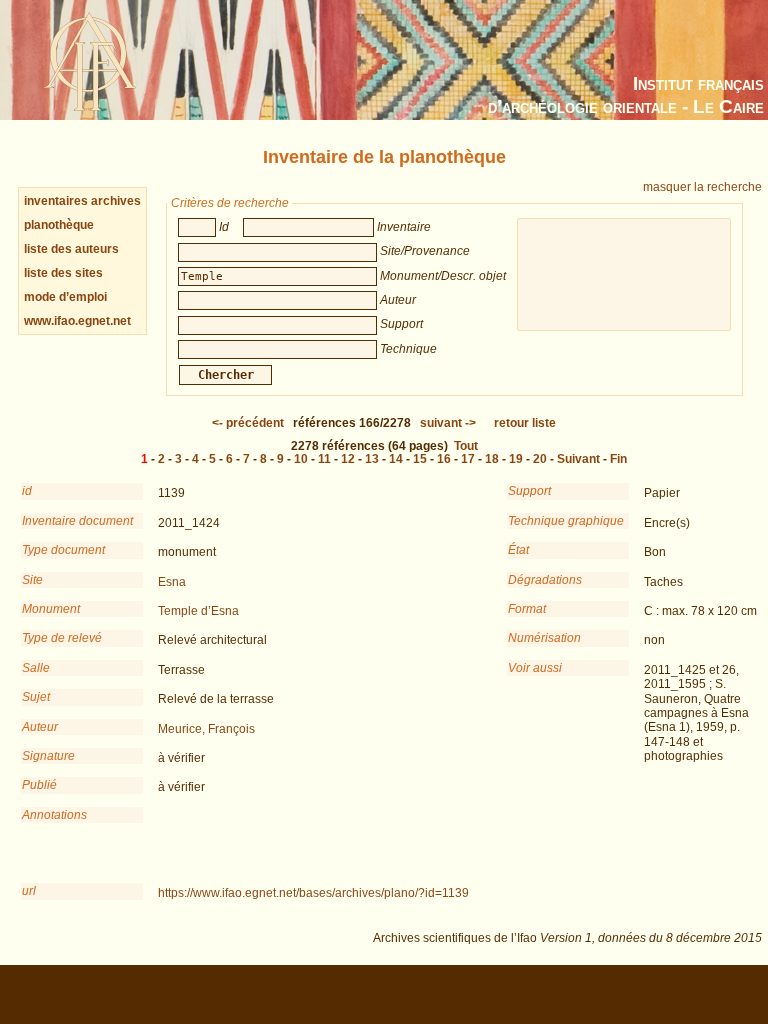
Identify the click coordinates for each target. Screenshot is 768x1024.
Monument (51, 609)
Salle (36, 668)
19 (516, 459)
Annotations (54, 815)
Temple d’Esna (198, 611)
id (27, 491)
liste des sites (63, 273)
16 (444, 459)
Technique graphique (566, 521)
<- (248, 423)
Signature (48, 756)
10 (301, 459)
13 (372, 459)
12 (348, 459)
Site (32, 580)
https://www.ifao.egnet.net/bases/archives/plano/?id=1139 (313, 893)
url (29, 891)
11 (324, 459)
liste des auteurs (71, 249)
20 (540, 459)
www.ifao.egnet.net (77, 321)
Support (529, 491)
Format (527, 609)
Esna (172, 582)
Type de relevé (62, 638)
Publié (39, 785)
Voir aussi (535, 668)
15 (420, 459)
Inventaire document (77, 521)
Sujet (36, 697)
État (518, 550)
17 (468, 459)
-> (448, 423)
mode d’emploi (65, 297)
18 (492, 459)
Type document (63, 550)
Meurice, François (206, 729)
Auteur (40, 727)
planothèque (59, 225)
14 (396, 459)
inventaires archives (82, 201)
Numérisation (544, 638)
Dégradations (545, 580)
